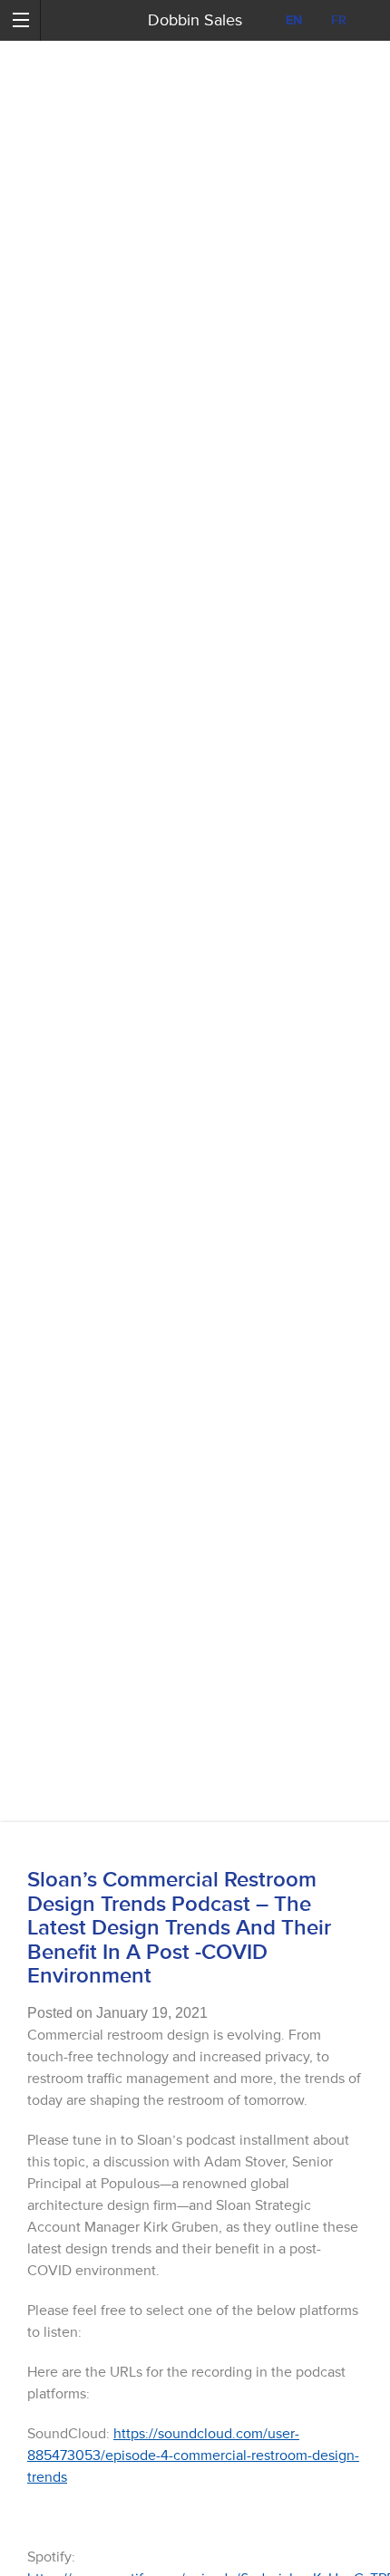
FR (339, 20)
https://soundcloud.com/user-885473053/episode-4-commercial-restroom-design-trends (193, 2455)
